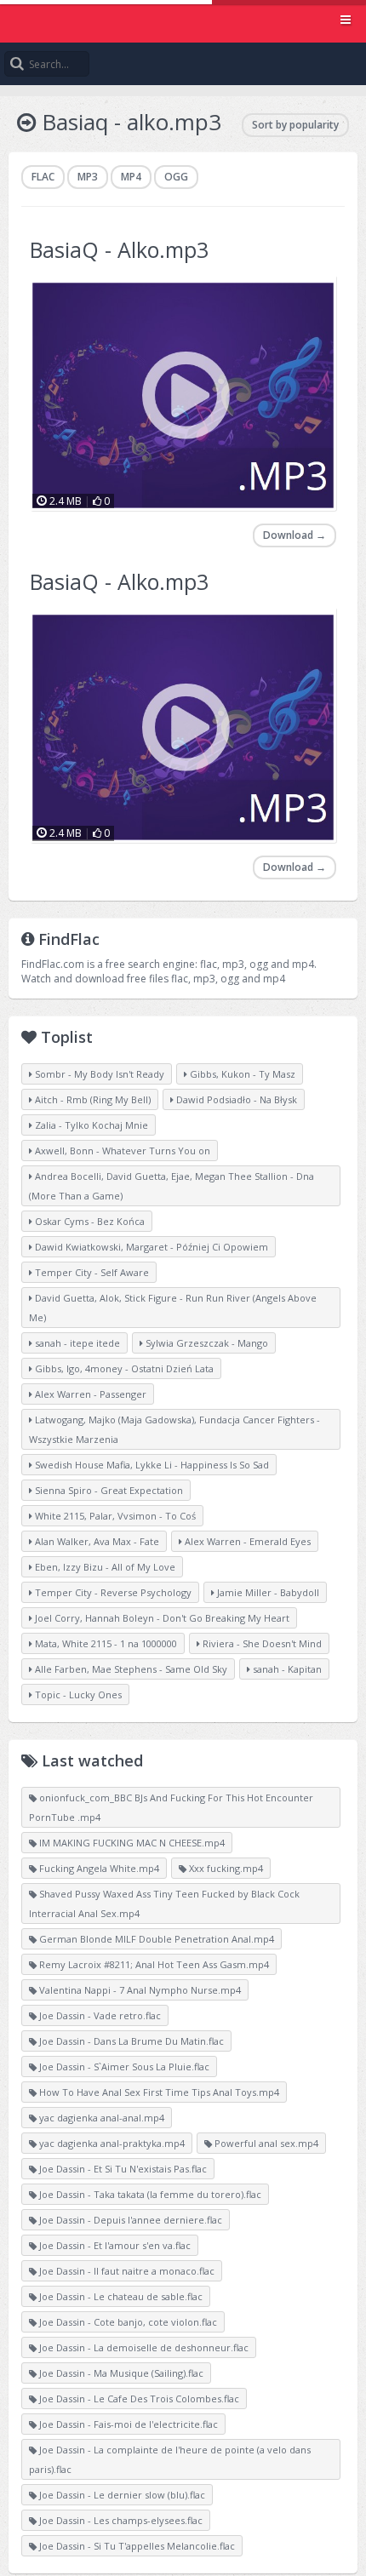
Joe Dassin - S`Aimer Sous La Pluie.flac (123, 2067)
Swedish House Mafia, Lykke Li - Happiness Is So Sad (151, 1465)
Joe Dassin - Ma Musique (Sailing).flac (120, 2373)
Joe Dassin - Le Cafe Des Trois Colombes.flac (138, 2399)
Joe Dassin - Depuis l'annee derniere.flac (129, 2220)
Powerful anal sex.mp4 (265, 2143)
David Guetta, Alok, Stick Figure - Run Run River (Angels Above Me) (173, 1308)
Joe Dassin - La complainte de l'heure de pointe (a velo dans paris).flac (170, 2459)
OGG (176, 177)
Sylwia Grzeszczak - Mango (206, 1343)
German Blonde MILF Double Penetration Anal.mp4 (155, 1939)
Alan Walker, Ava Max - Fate (96, 1541)
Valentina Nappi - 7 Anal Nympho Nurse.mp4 (139, 1990)
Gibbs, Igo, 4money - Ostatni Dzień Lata (123, 1368)
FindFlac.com (183, 21)
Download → (295, 535)
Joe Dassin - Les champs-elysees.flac (120, 2520)
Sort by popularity (295, 125)
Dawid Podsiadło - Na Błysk (235, 1099)
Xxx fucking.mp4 (225, 1868)
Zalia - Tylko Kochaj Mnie (90, 1125)
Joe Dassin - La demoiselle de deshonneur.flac (143, 2347)
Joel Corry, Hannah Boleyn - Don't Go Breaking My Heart (161, 1618)
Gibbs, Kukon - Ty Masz (241, 1074)
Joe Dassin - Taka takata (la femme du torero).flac (149, 2194)
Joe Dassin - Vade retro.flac (99, 2015)
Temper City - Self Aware (91, 1272)
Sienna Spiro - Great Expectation (108, 1490)
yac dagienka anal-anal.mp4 (100, 2118)
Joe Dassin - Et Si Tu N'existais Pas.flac (122, 2169)
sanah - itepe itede (76, 1343)
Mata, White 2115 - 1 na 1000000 (105, 1643)
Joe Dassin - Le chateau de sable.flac (120, 2296)
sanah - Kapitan (286, 1669)
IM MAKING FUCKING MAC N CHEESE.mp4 (131, 1843)
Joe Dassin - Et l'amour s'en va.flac (114, 2245)
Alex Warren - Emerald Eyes (246, 1541)
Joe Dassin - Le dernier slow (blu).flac (121, 2495)
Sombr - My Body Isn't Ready (98, 1074)
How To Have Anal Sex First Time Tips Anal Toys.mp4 (158, 2092)
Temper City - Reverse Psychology (112, 1592)
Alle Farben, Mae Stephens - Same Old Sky (130, 1669)
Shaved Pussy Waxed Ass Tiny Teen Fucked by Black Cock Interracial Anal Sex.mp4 (164, 1903)
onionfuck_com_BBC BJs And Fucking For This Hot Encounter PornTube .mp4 (171, 1807)
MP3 (88, 177)
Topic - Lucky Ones (77, 1694)
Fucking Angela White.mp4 (98, 1868)
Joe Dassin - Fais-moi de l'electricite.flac (127, 2424)
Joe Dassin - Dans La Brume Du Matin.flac (130, 2041)
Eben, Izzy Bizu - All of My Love (104, 1567)
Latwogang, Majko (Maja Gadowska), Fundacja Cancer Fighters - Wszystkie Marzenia (174, 1429)
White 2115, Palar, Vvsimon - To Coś (114, 1516)
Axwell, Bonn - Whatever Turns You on (121, 1151)
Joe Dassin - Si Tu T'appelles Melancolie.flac (136, 2546)
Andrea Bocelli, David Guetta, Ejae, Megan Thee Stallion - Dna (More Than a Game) (172, 1186)
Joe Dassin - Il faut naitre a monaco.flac (126, 2271)
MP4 (131, 177)
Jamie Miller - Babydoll (267, 1592)
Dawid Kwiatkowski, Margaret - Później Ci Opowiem (150, 1247)
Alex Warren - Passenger (89, 1394)
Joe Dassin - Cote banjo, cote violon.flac (127, 2322)
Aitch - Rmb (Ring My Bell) (91, 1099)
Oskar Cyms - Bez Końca (89, 1221)
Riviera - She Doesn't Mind (261, 1643)
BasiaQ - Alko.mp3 (119, 249)
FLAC (43, 177)
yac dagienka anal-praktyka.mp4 (111, 2143)
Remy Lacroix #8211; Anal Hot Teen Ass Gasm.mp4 (153, 1964)
